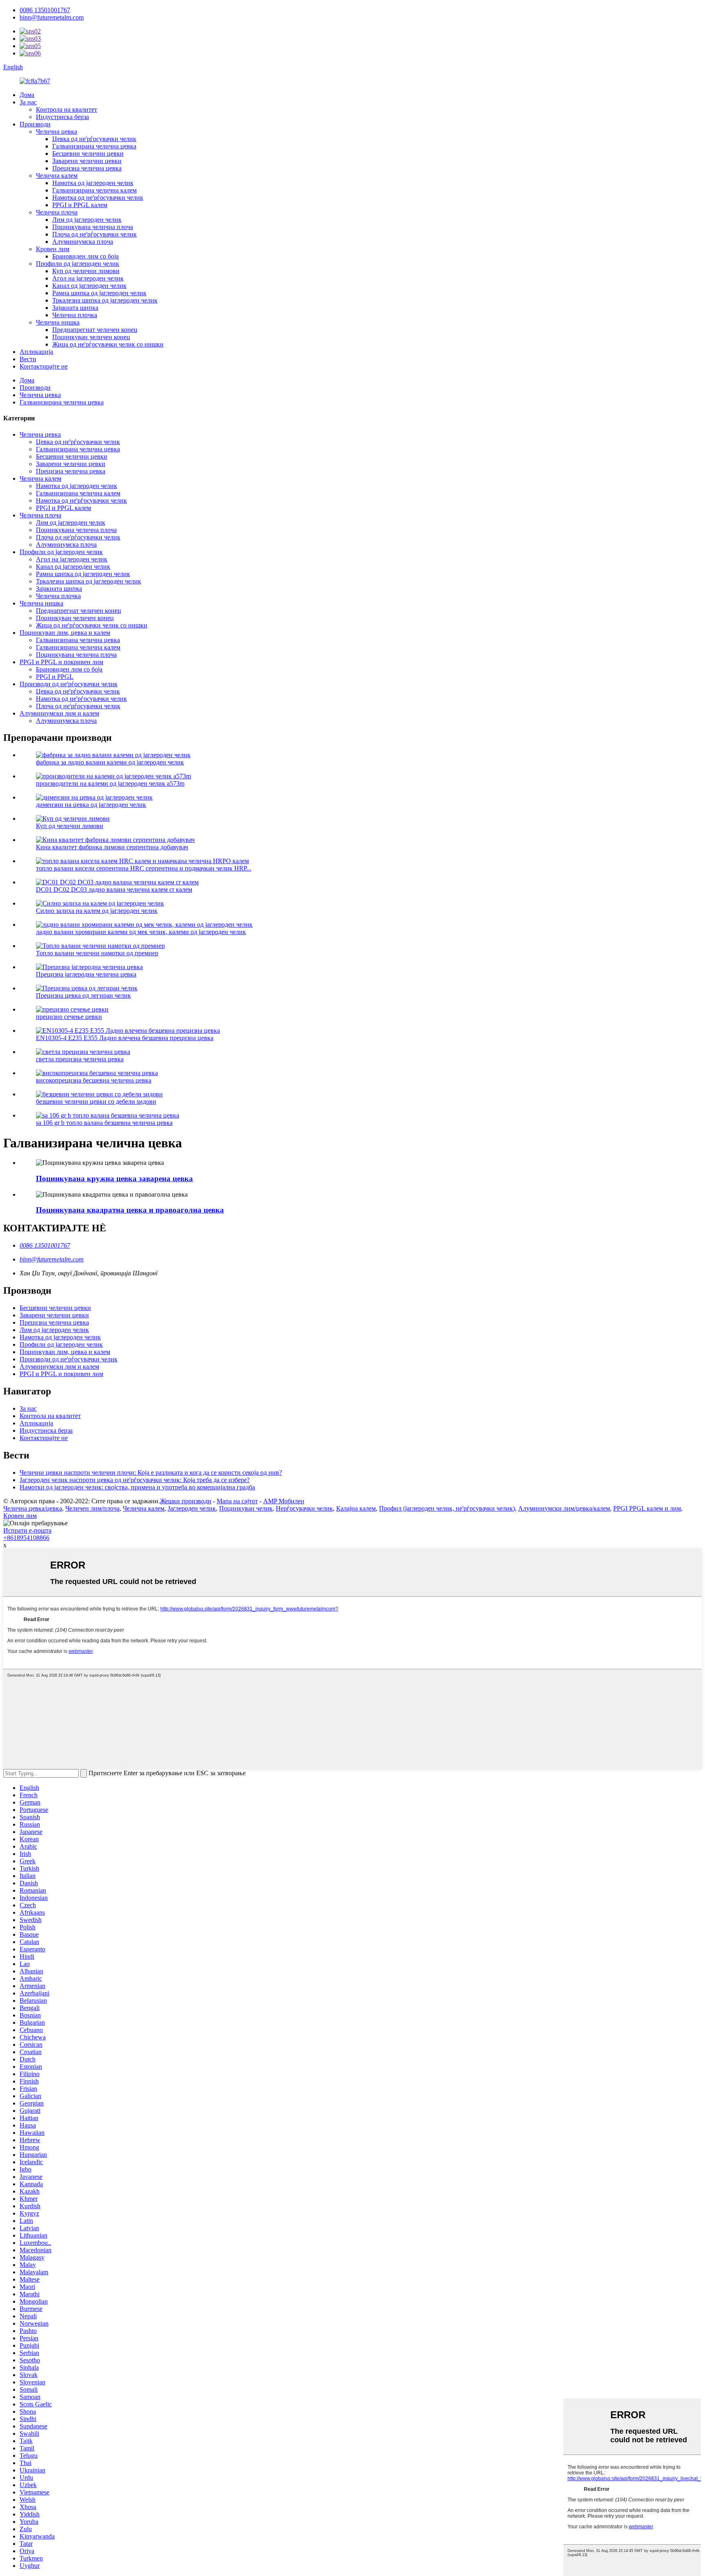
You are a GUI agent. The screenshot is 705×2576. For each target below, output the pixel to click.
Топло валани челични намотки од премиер (97, 953)
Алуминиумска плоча (83, 242)
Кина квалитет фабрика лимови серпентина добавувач (112, 847)
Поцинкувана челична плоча (93, 227)
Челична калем (57, 176)
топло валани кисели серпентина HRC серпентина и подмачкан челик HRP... (144, 868)
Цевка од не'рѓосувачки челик (94, 139)
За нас (28, 102)
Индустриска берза (62, 117)
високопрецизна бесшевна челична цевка (94, 1080)
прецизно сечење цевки (69, 1017)
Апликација (36, 352)
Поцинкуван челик (246, 1508)
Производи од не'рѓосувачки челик (69, 684)
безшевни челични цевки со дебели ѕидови (96, 1101)
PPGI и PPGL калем (80, 205)
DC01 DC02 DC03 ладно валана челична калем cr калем (114, 889)
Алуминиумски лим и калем (59, 713)
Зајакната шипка (75, 308)
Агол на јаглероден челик (88, 278)
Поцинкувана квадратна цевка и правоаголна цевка (130, 1210)
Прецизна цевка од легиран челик (83, 995)
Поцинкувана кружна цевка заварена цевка (114, 1179)
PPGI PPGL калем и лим (647, 1508)
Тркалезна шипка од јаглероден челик (105, 300)
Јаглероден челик (192, 1508)
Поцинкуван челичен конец (91, 337)
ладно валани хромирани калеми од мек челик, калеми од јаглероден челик (141, 932)
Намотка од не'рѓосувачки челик (98, 198)
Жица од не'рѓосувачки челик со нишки (108, 344)
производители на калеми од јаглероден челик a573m (110, 783)
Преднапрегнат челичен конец (95, 330)
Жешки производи (186, 1501)
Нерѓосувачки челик (304, 1508)
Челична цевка (57, 131)
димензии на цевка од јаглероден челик (91, 805)
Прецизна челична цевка (87, 168)
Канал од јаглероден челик (89, 286)
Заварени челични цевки (87, 161)
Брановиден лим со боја (85, 256)
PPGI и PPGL (55, 677)
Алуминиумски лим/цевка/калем (564, 1508)
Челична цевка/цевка (33, 1508)
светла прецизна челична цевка (80, 1059)
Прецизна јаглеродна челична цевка (86, 974)
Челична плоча (57, 212)
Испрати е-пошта (27, 1530)
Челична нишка (58, 322)
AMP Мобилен (284, 1501)
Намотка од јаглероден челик (93, 183)
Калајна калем (356, 1508)
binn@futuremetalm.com (52, 17)
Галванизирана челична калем (94, 190)
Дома (27, 95)
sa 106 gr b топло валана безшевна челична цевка (104, 1123)
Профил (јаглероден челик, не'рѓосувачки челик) (447, 1508)
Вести (28, 359)
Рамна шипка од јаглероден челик (99, 293)
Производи (35, 124)
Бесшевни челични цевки (88, 154)
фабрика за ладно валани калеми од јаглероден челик (110, 762)
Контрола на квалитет (67, 109)
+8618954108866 (26, 1538)
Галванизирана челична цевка (94, 146)
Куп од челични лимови (86, 271)
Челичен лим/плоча (92, 1508)
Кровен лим (53, 249)
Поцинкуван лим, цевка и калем (65, 633)
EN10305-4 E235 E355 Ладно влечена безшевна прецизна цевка (125, 1038)
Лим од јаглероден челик (87, 220)
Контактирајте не (44, 366)
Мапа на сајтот (237, 1501)
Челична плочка (75, 315)
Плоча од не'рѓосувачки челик (94, 234)
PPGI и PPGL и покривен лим (61, 662)
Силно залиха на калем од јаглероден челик (97, 911)
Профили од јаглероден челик (78, 264)
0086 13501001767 (45, 10)
